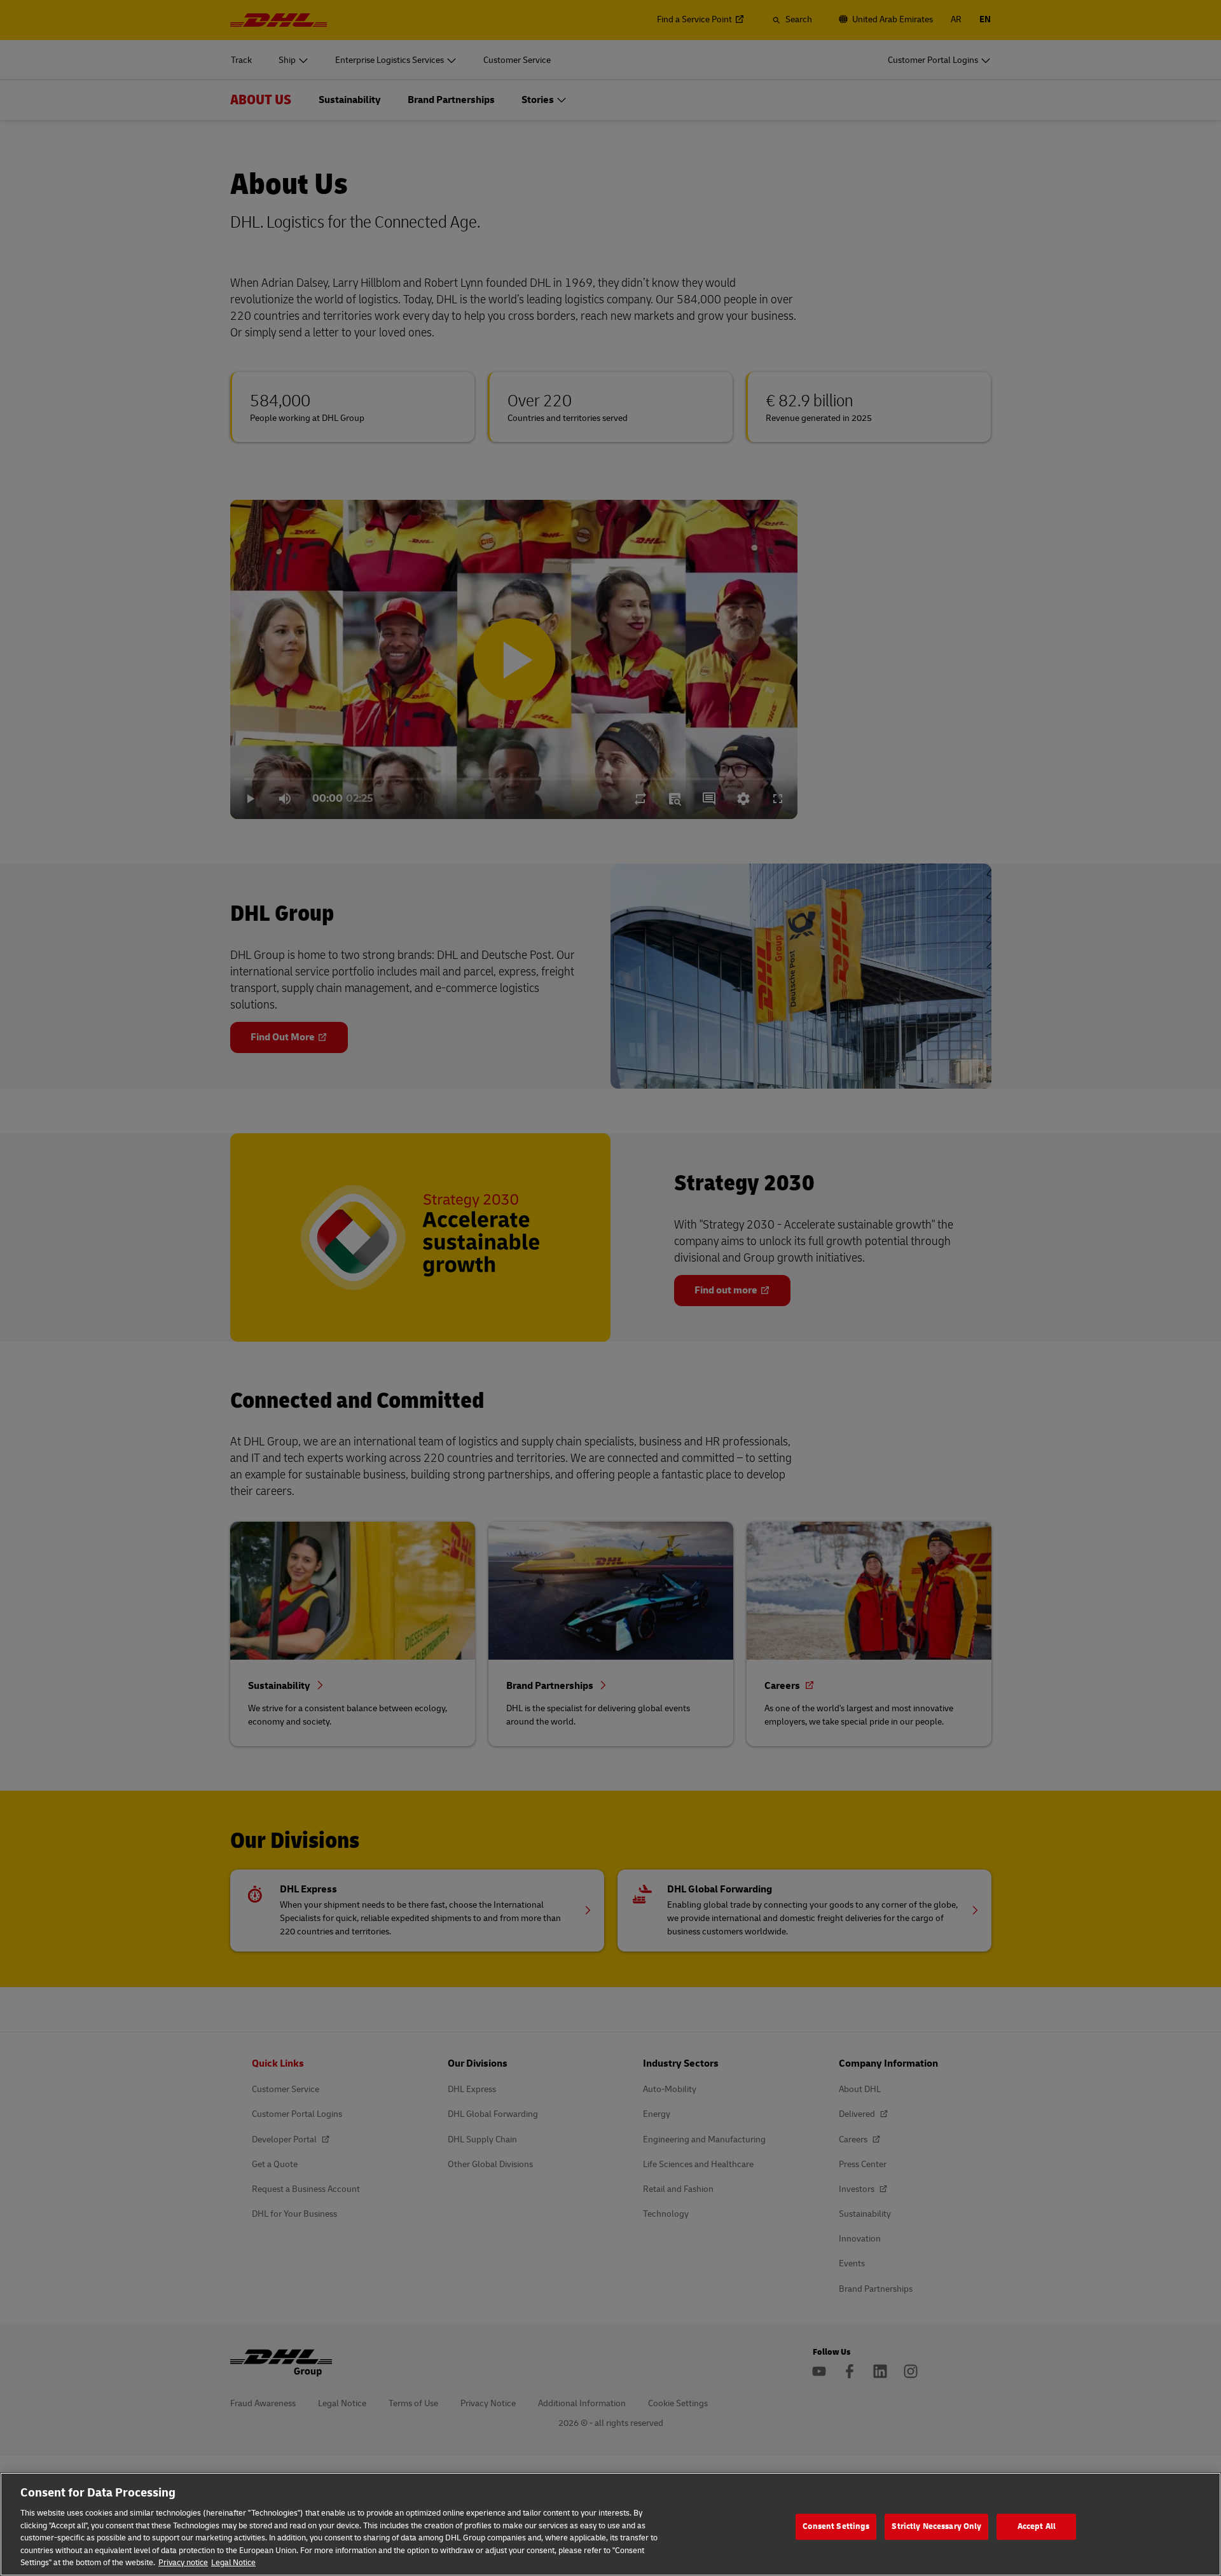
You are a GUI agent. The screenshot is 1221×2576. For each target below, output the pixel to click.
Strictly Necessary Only (936, 2526)
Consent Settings (836, 2526)
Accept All (1037, 2526)
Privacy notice (183, 2563)
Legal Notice (233, 2563)
